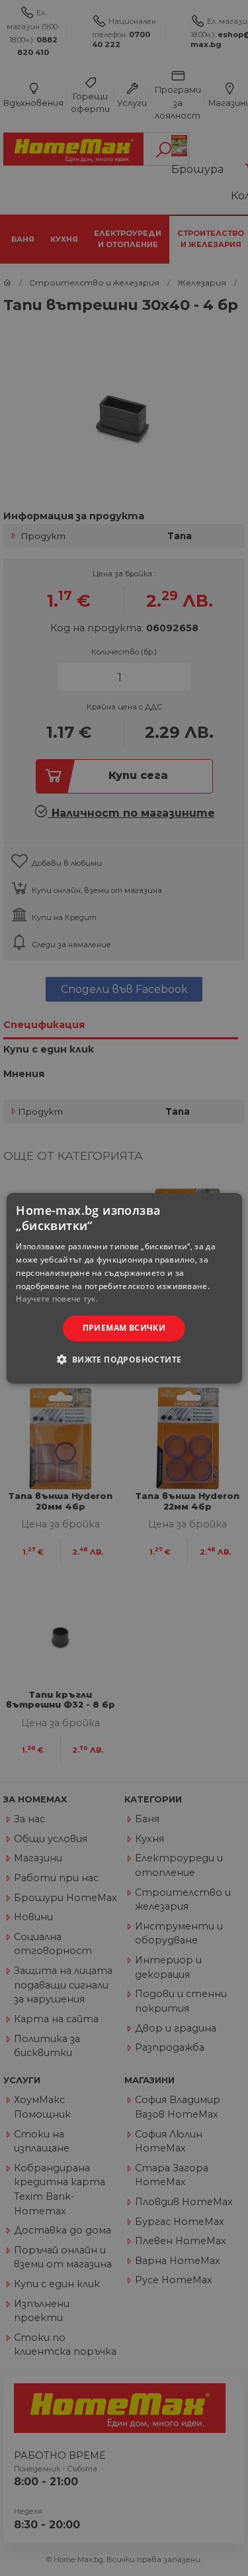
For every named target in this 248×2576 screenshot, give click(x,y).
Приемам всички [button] (124, 1328)
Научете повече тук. (57, 1299)
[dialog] (124, 1288)
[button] (124, 1359)
